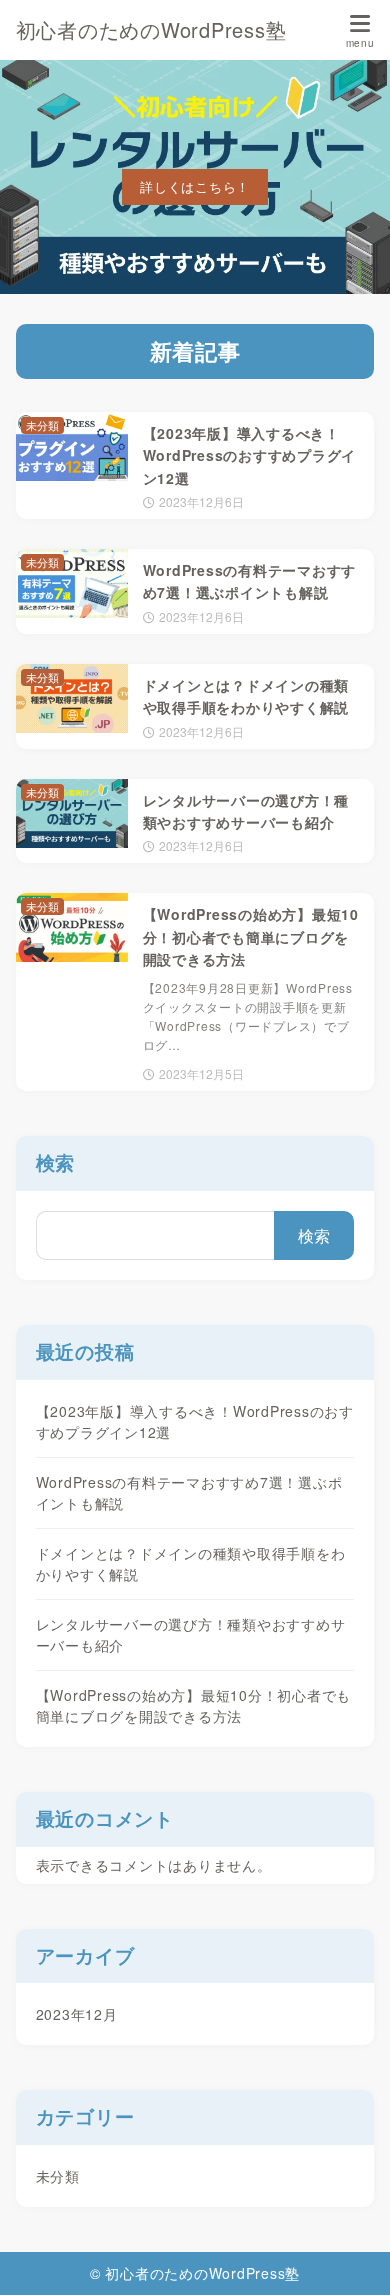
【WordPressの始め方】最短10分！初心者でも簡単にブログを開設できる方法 (194, 1705)
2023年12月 (77, 2014)
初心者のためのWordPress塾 (151, 29)
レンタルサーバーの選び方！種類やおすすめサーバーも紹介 (191, 1634)
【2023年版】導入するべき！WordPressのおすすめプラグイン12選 (195, 1421)
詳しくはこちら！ (195, 186)
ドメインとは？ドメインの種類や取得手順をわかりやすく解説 (191, 1563)
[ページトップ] (350, 2255)
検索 (56, 1162)
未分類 (58, 2176)
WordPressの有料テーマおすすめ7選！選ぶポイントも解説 (189, 1492)
